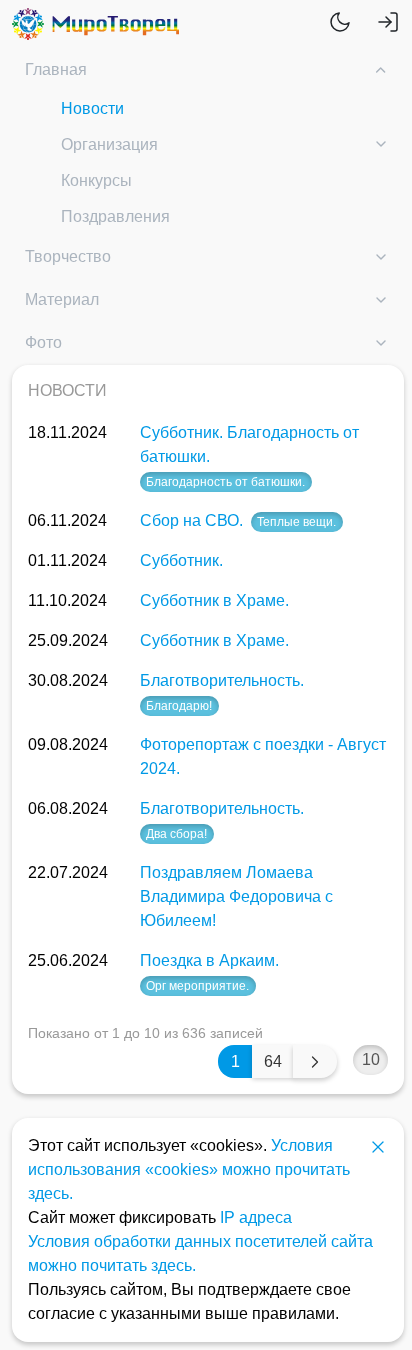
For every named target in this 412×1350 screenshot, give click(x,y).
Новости (92, 108)
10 (371, 1059)
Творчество (68, 256)
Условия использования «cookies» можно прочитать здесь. (189, 1169)
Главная (56, 69)
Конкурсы (96, 180)
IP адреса (256, 1217)
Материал (62, 299)
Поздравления (115, 216)
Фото (43, 342)
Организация (109, 144)
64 (273, 1061)
